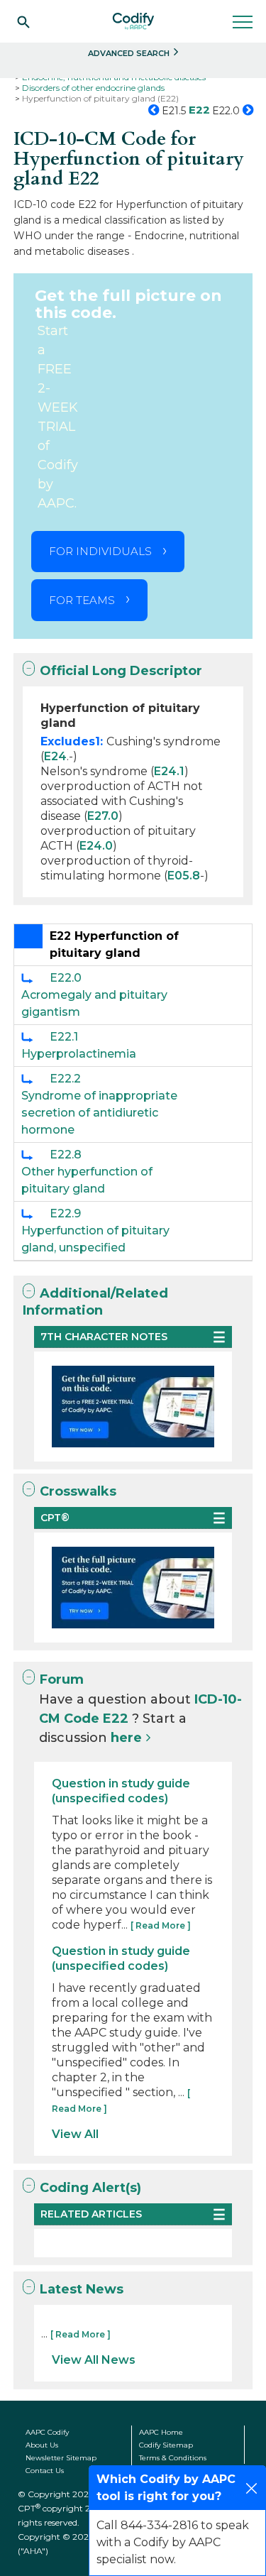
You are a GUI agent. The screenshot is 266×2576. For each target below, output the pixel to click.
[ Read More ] (161, 1925)
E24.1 (169, 771)
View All (75, 2134)
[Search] (23, 21)
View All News (94, 2360)
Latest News (82, 2289)
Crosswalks (78, 1491)
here (126, 1738)
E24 (55, 756)
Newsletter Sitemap (61, 2458)
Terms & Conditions (173, 2458)
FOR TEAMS (82, 600)
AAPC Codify (47, 2432)
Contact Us (45, 2471)
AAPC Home (161, 2432)
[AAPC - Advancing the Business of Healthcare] (133, 21)
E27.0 (103, 816)
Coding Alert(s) (90, 2188)
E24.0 (96, 846)
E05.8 (184, 876)
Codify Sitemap (166, 2445)
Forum (62, 1679)
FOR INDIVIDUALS (100, 551)
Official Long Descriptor (121, 671)
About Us (42, 2445)
